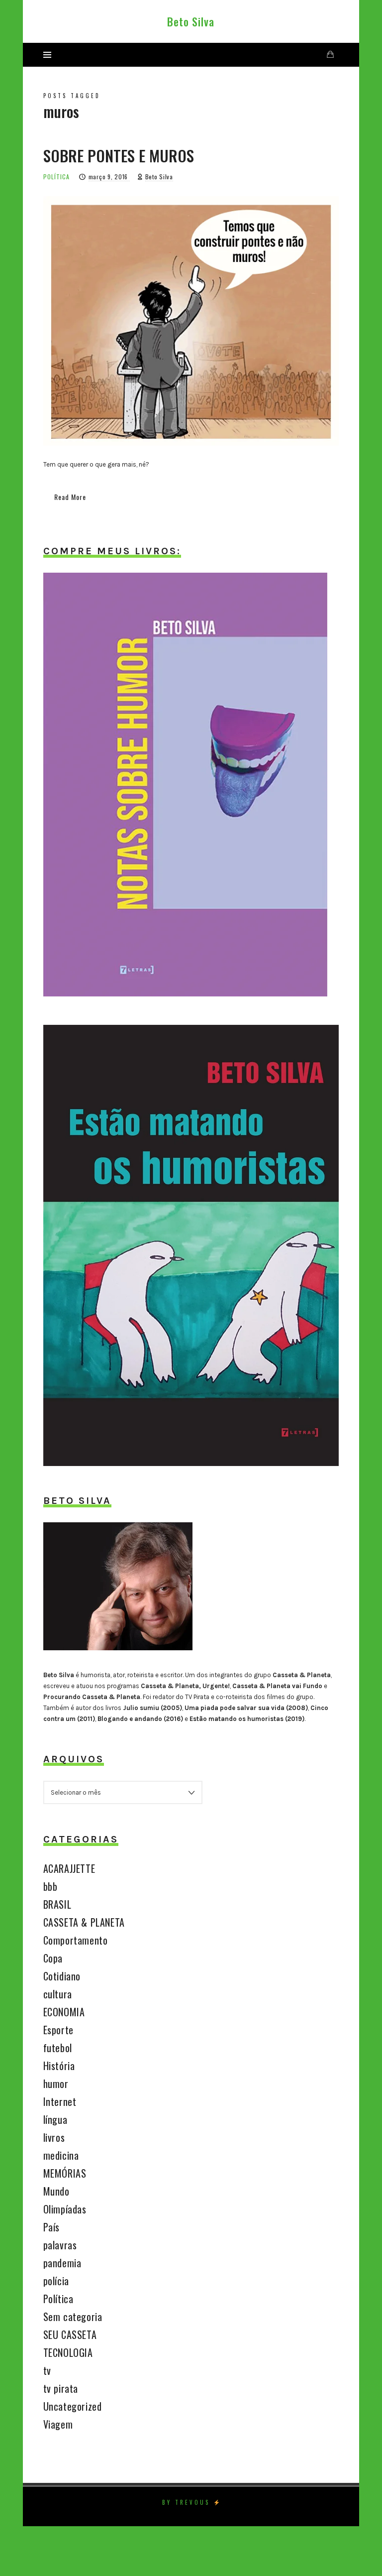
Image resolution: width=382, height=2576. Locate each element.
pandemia (62, 2263)
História (59, 2066)
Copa (53, 1958)
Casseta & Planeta (302, 1675)
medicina (61, 2155)
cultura (58, 1994)
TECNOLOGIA (68, 2352)
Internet (60, 2101)
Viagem (58, 2424)
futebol (58, 2048)
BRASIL (57, 1904)
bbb (50, 1886)
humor (56, 2084)
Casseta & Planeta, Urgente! (185, 1686)
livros (54, 2137)
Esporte (58, 2030)
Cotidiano (62, 1976)
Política (56, 177)
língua (55, 2119)
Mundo (56, 2191)
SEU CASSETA (70, 2334)
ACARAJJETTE (69, 1868)
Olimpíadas (65, 2209)
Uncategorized (73, 2406)
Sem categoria (73, 2317)
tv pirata (61, 2388)
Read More (70, 497)
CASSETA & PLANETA (84, 1922)
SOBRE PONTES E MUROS (119, 155)
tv (47, 2370)
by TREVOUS (186, 2502)
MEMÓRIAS (65, 2173)
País (51, 2227)
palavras (60, 2245)
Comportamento (76, 1940)
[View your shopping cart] (330, 55)
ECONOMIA (64, 2012)
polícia (56, 2281)
